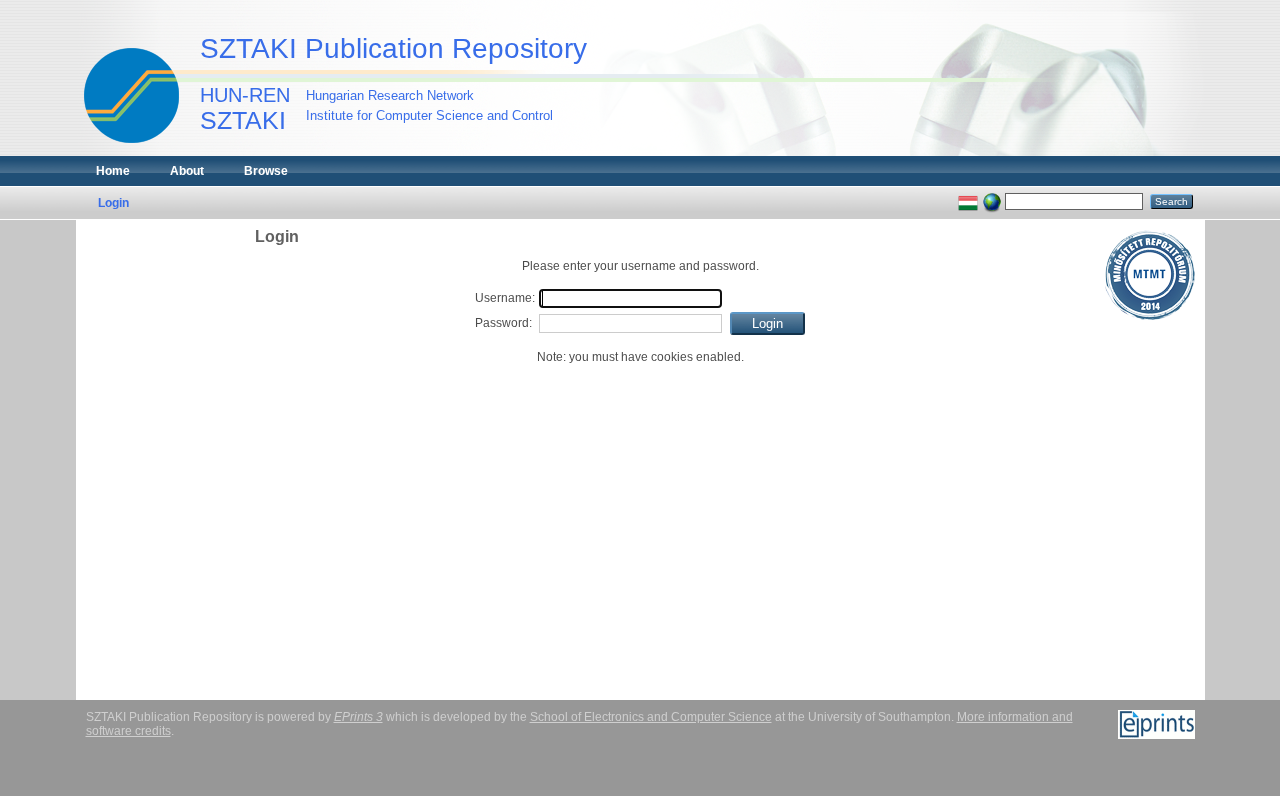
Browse (266, 171)
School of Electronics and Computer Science (651, 717)
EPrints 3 (358, 717)
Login (113, 203)
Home (113, 171)
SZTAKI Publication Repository (393, 48)
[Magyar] (968, 201)
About (187, 171)
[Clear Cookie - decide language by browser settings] (992, 201)
